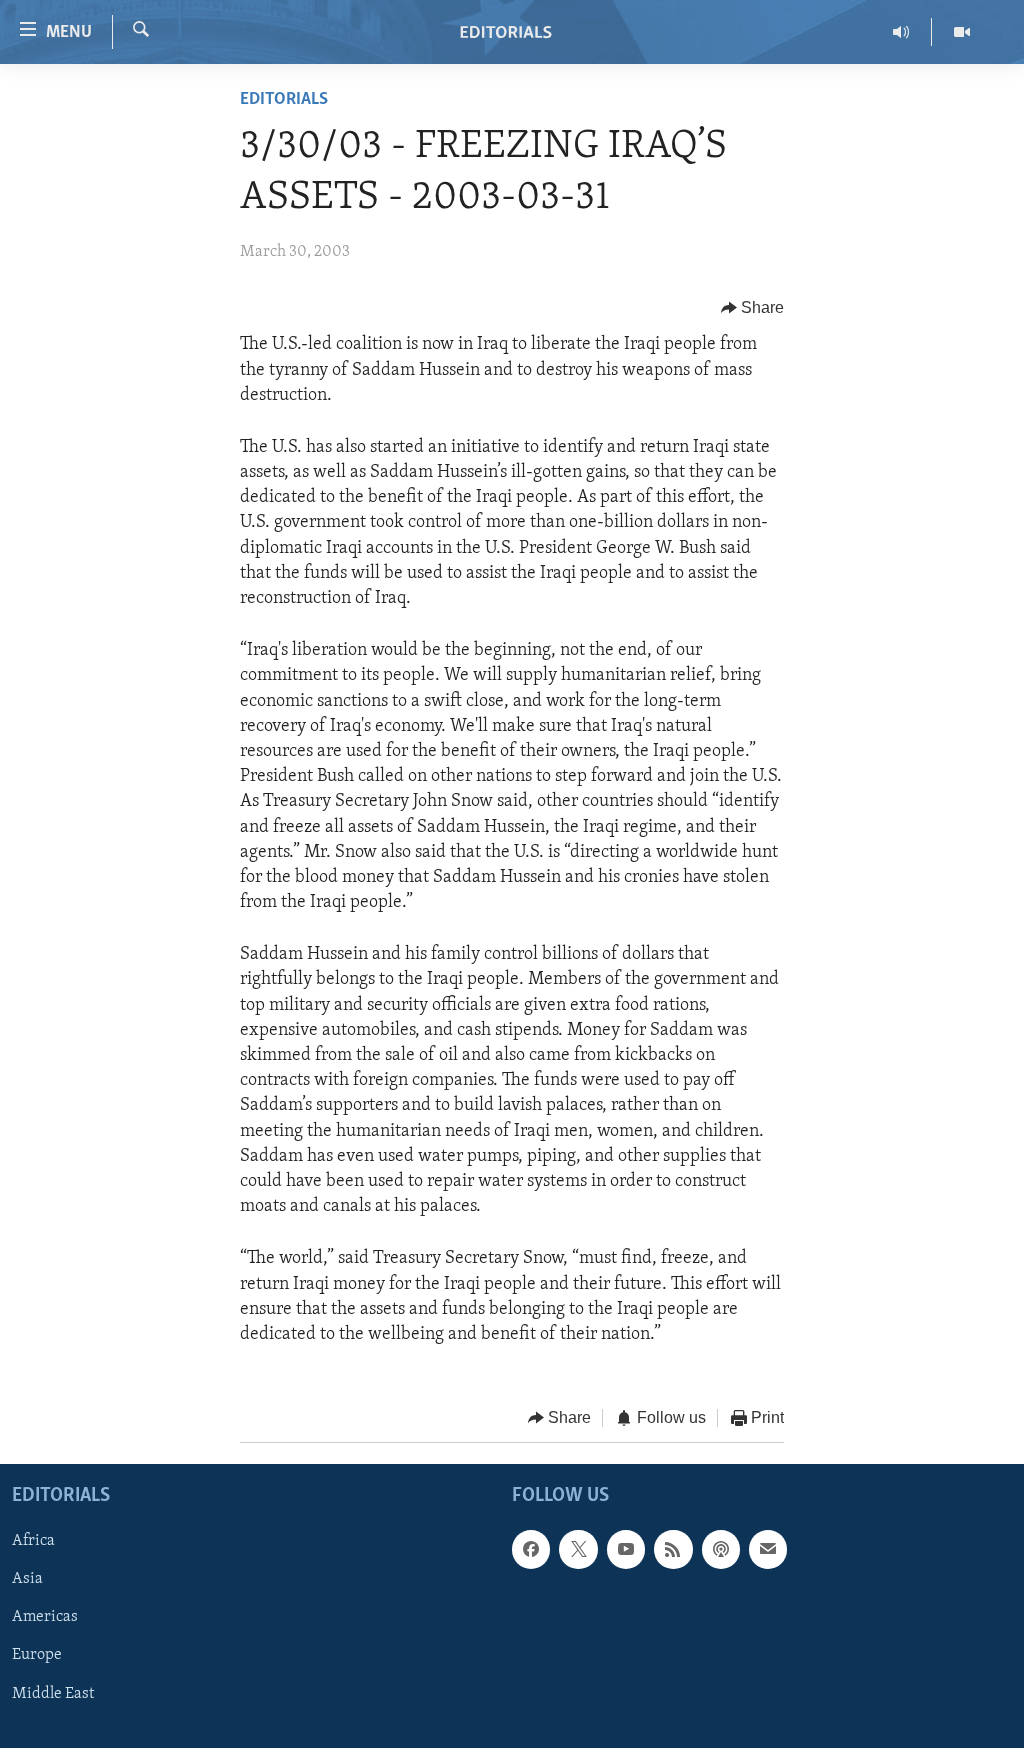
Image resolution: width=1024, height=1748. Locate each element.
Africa (33, 1541)
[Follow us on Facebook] (531, 1549)
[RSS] (673, 1549)
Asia (27, 1579)
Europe (37, 1655)
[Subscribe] (768, 1549)
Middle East (53, 1693)
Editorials (284, 100)
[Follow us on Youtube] (626, 1549)
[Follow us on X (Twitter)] (578, 1549)
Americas (45, 1617)
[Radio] (901, 32)
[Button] (753, 308)
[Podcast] (721, 1549)
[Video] (962, 32)
